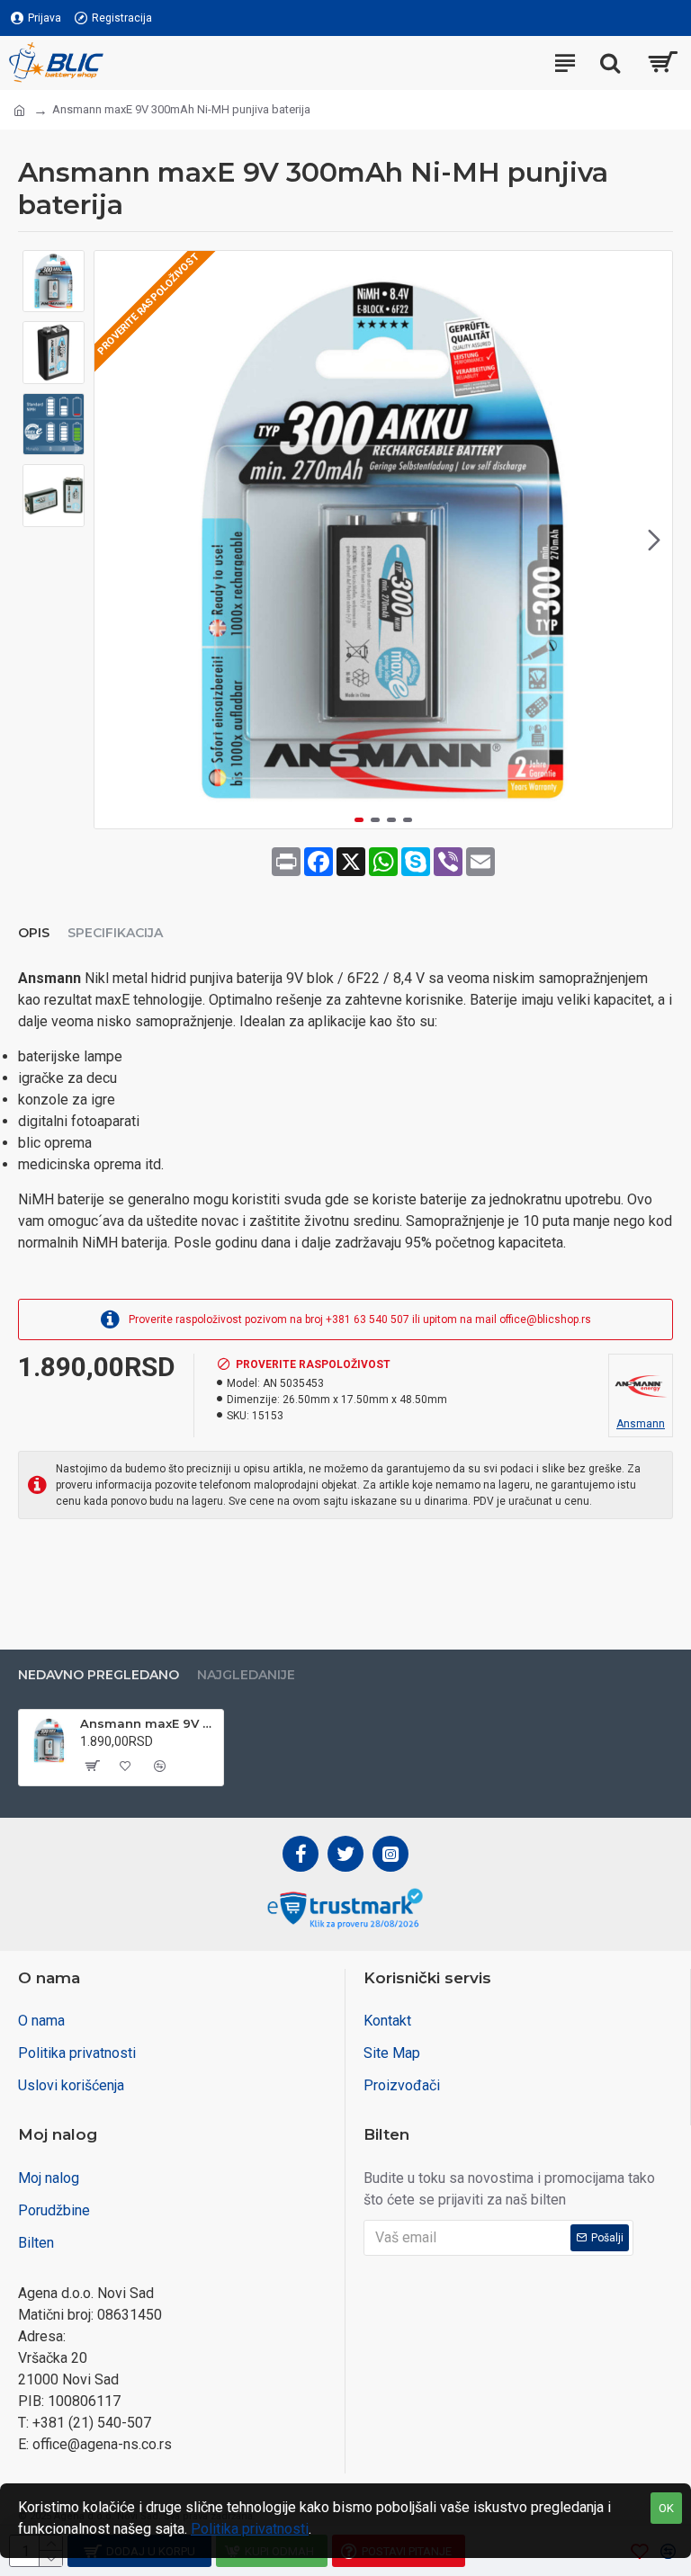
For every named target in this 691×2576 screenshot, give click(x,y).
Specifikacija (115, 933)
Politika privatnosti (250, 2529)
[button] (112, 540)
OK (666, 2508)
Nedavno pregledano (99, 1675)
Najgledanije (246, 1675)
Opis (34, 933)
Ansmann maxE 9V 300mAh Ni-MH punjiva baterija (148, 1723)
